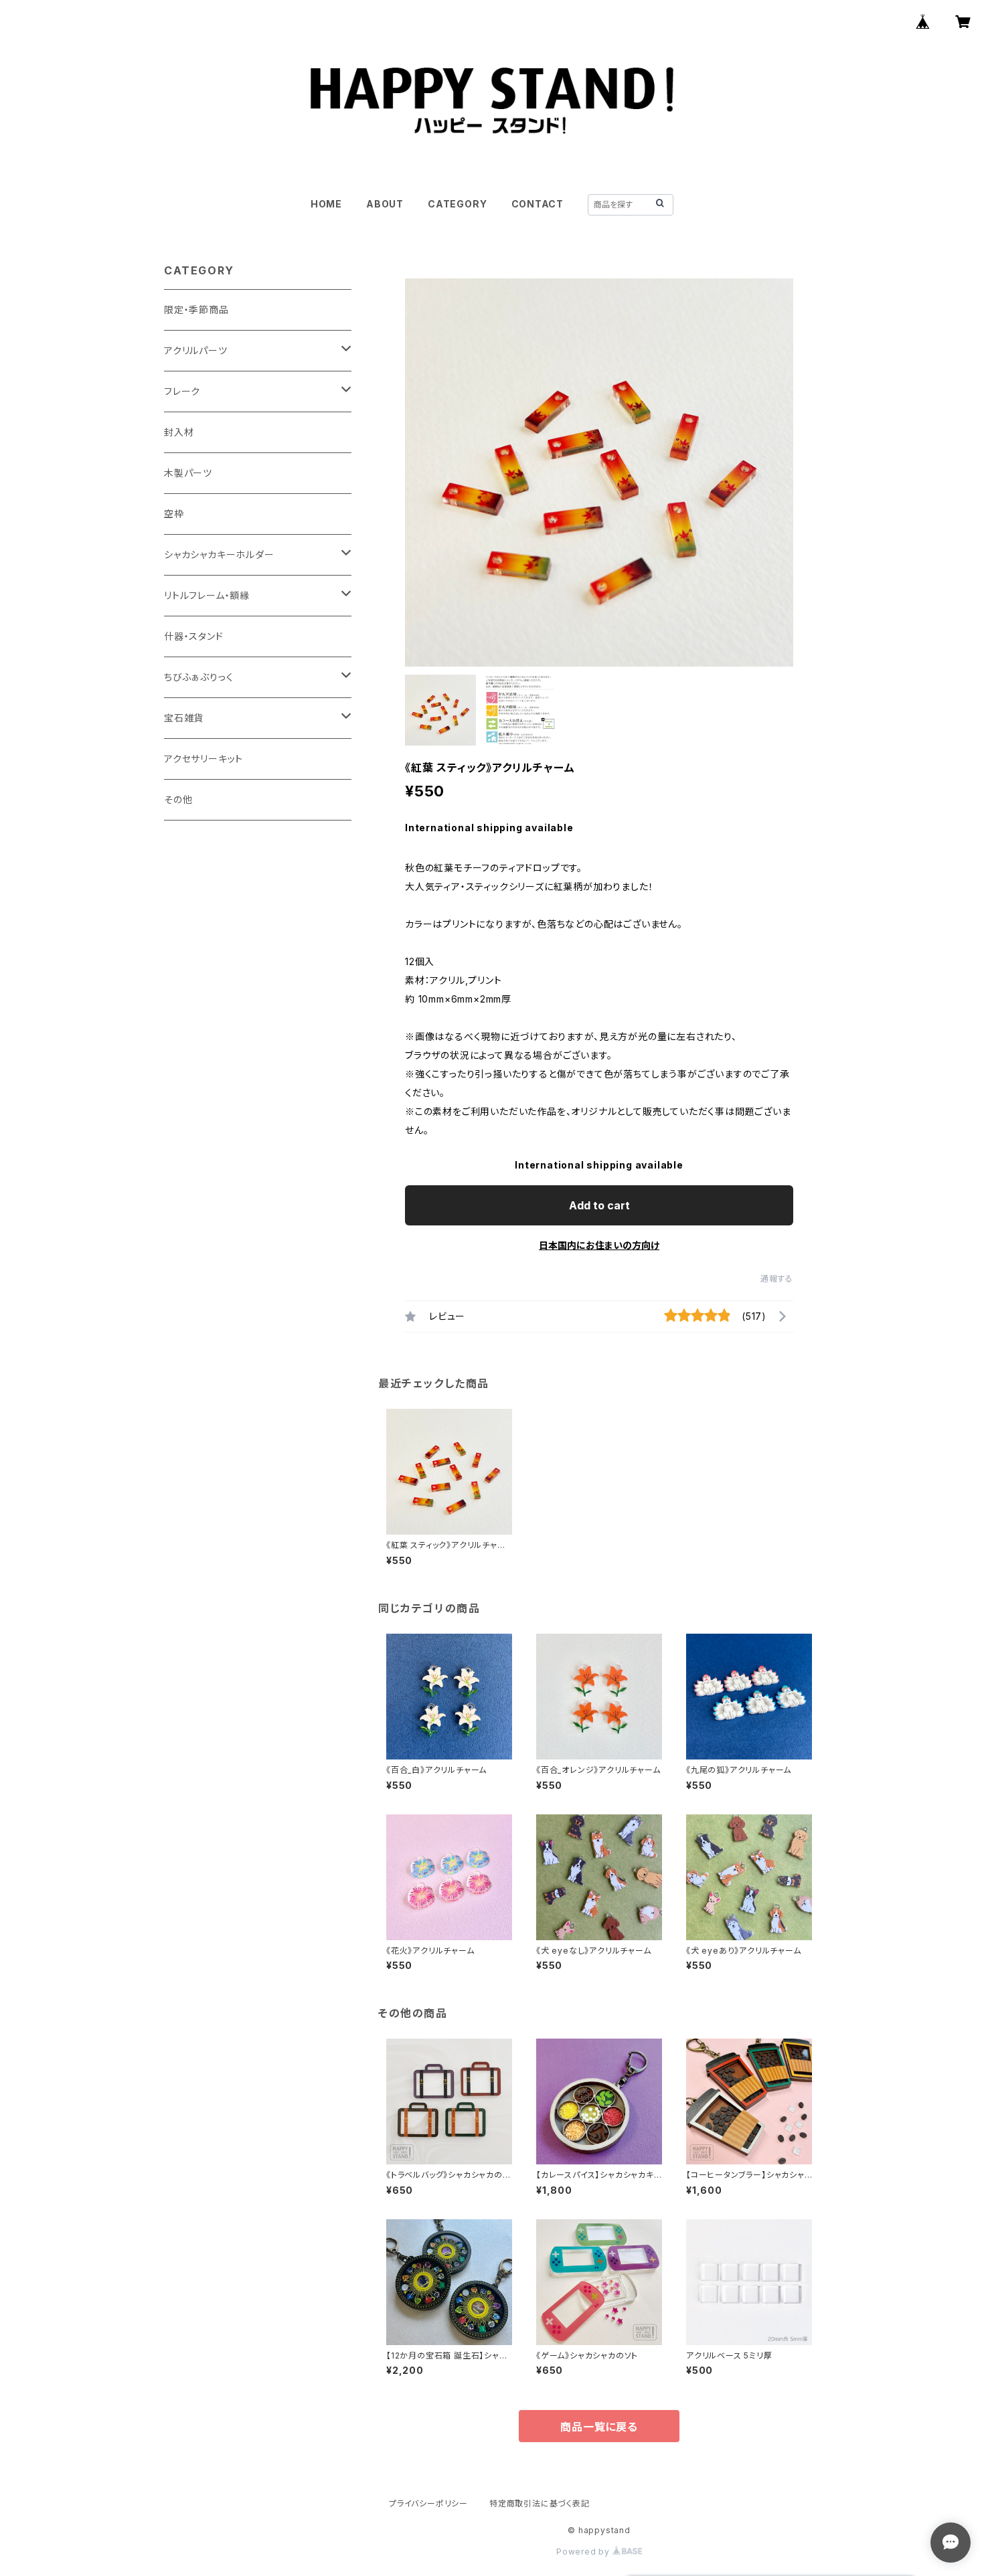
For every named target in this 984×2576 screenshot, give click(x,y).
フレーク (182, 391)
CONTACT (538, 204)
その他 (178, 799)
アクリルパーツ (196, 350)
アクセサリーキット (203, 759)
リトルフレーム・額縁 (207, 595)
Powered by (584, 2552)
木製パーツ (188, 473)
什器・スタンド (194, 636)
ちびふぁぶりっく (198, 677)
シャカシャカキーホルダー (219, 554)
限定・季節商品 (196, 310)
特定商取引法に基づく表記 (540, 2503)
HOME (326, 204)
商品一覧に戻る (599, 2427)
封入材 (179, 432)
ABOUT (385, 204)
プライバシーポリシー (428, 2503)
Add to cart (599, 1205)
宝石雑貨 (184, 718)
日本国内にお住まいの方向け (599, 1245)
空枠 (174, 514)
